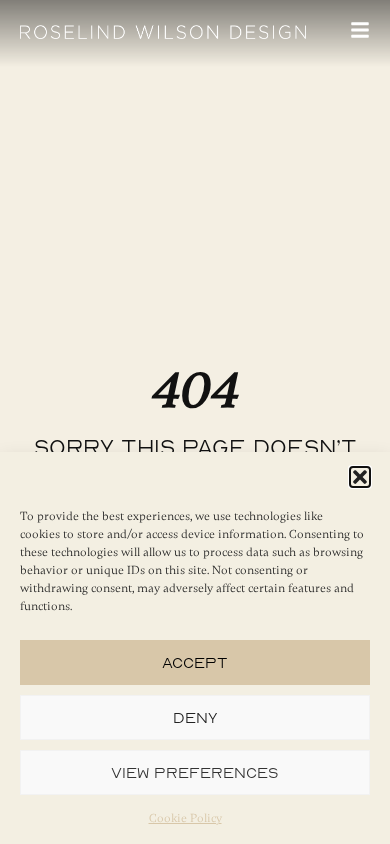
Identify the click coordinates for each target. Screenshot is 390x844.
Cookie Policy (185, 818)
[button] (360, 477)
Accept (195, 662)
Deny (195, 717)
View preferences (195, 772)
